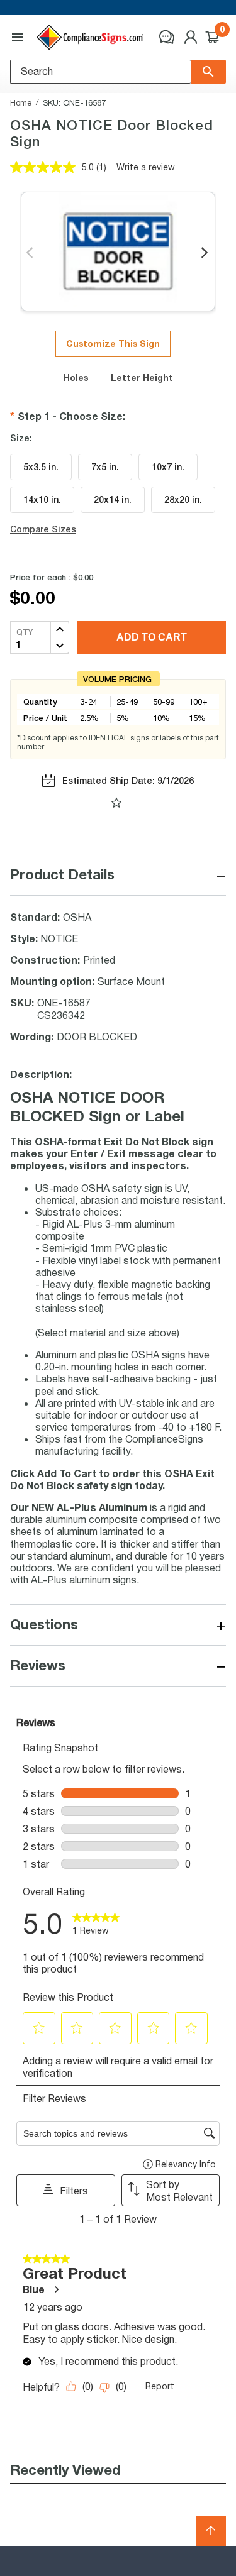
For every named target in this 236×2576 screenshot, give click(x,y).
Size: (21, 438)
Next (205, 253)
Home (21, 102)
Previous (31, 253)
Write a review (146, 167)
